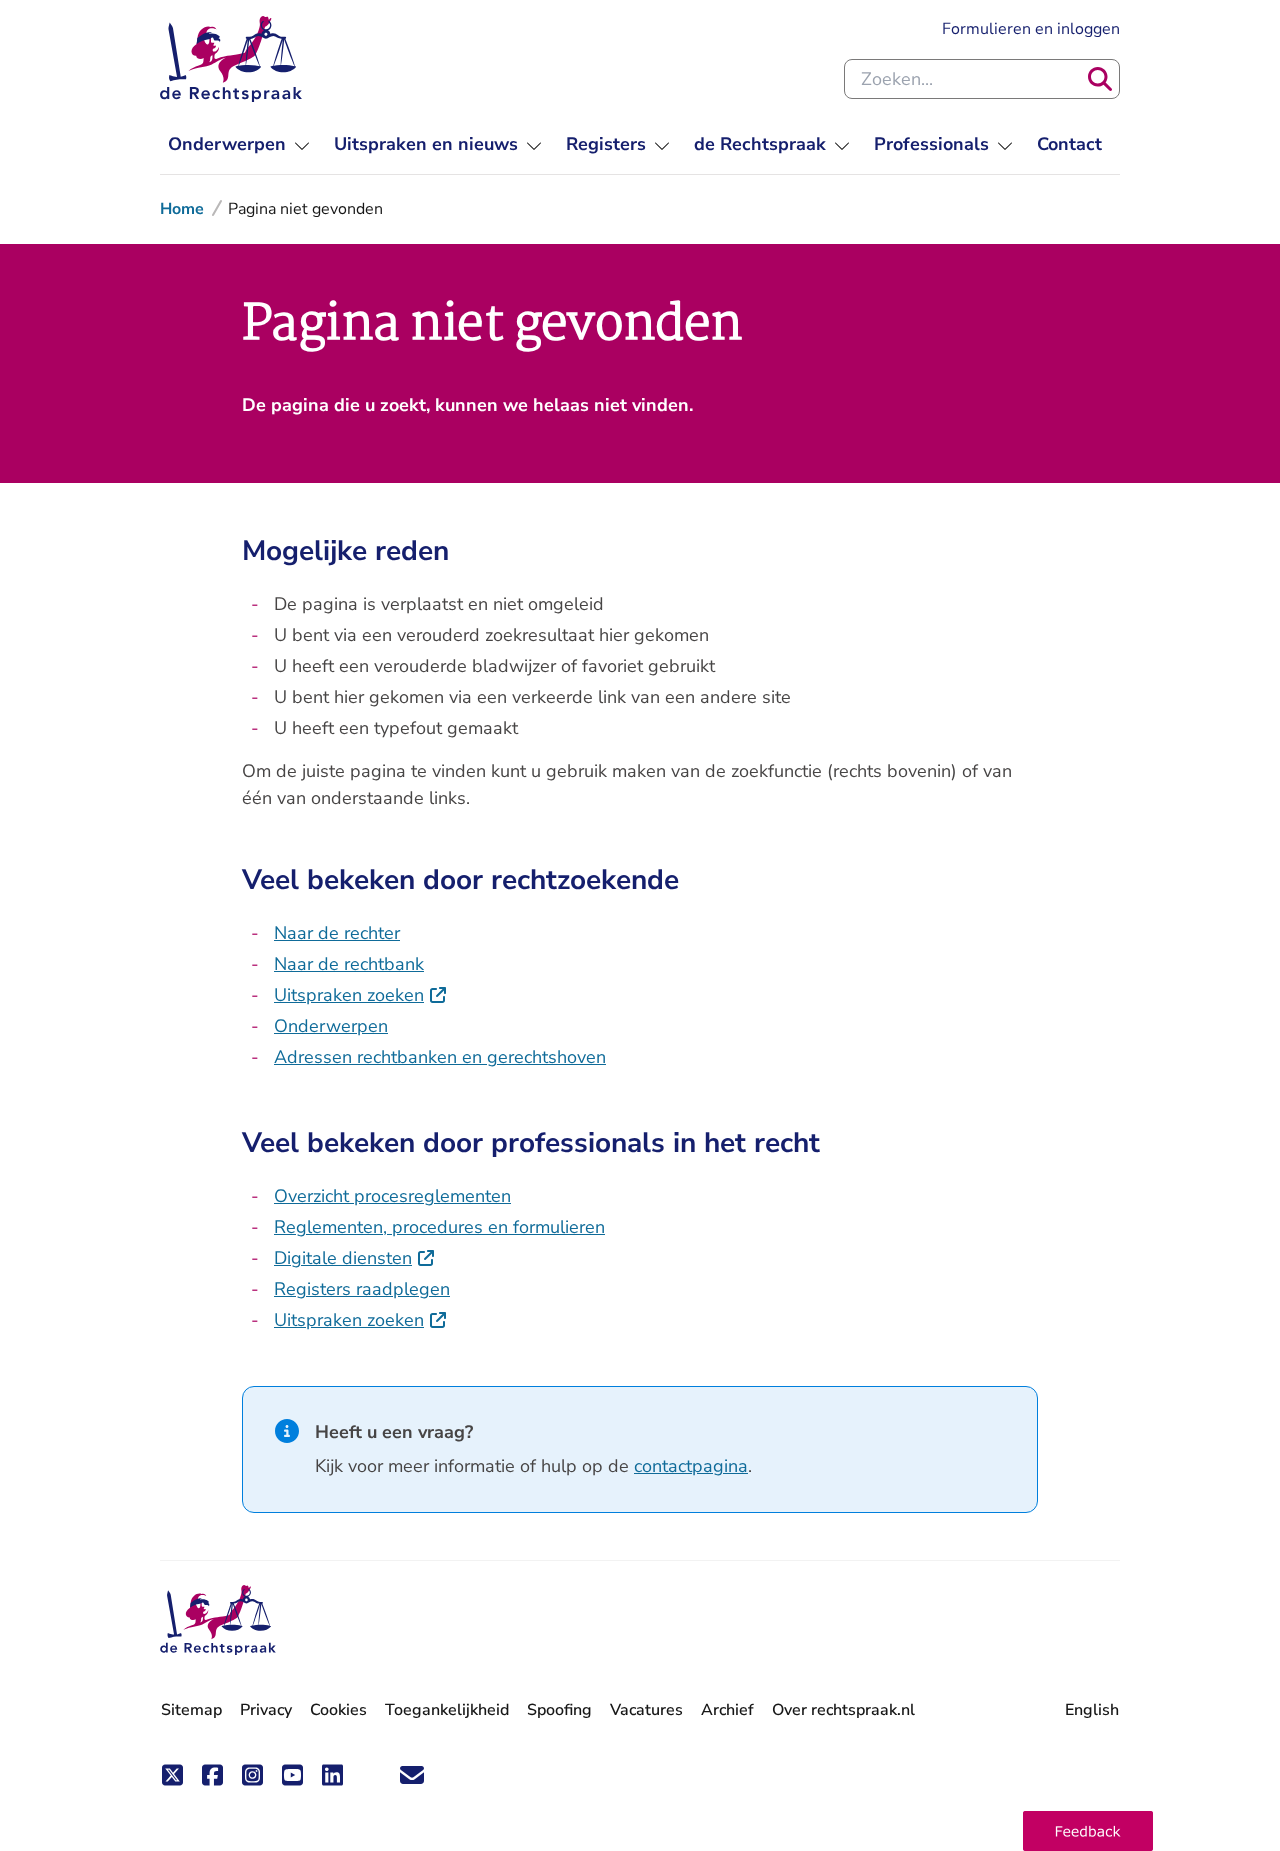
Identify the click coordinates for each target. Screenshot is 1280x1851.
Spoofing (559, 1710)
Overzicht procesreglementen (392, 1196)
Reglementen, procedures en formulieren (439, 1227)
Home (182, 209)
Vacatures (646, 1710)
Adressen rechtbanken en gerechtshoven (440, 1057)
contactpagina (691, 1466)
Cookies (338, 1710)
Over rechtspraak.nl (843, 1710)
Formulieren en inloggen (1031, 28)
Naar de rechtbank (349, 964)
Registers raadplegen (362, 1289)
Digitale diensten (355, 1258)
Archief (727, 1710)
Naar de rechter (337, 933)
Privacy (266, 1710)
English (1092, 1710)
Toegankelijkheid (447, 1710)
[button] (1088, 1831)
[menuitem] (239, 144)
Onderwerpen (331, 1026)
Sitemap (191, 1710)
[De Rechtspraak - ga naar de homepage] (231, 59)
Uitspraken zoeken (361, 995)
